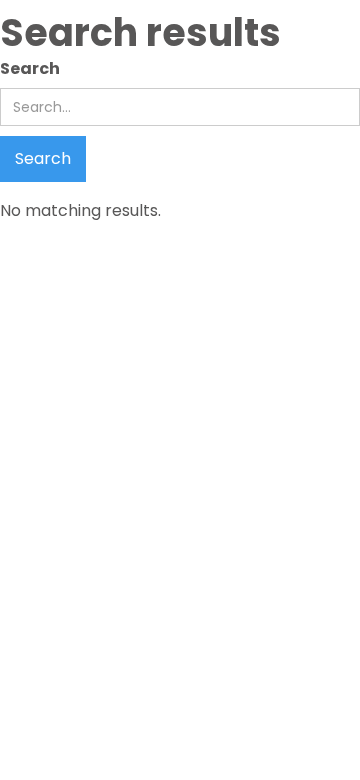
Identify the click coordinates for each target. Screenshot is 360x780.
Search (30, 68)
